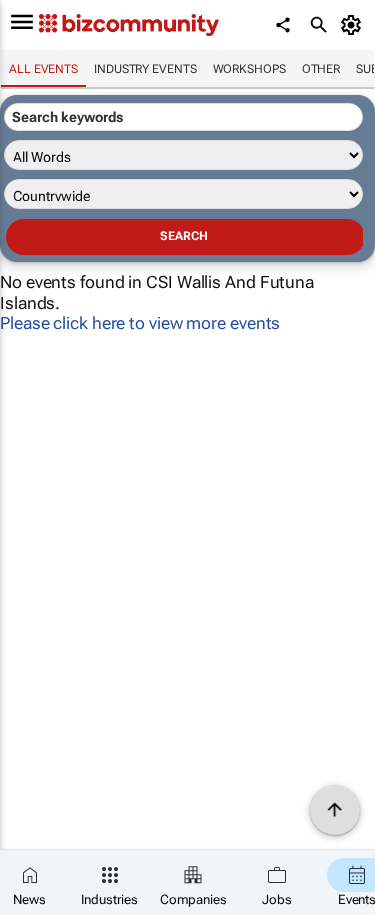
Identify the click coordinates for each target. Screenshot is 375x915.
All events (43, 69)
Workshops (249, 69)
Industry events (145, 69)
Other (321, 69)
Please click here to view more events (140, 323)
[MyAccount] (354, 25)
